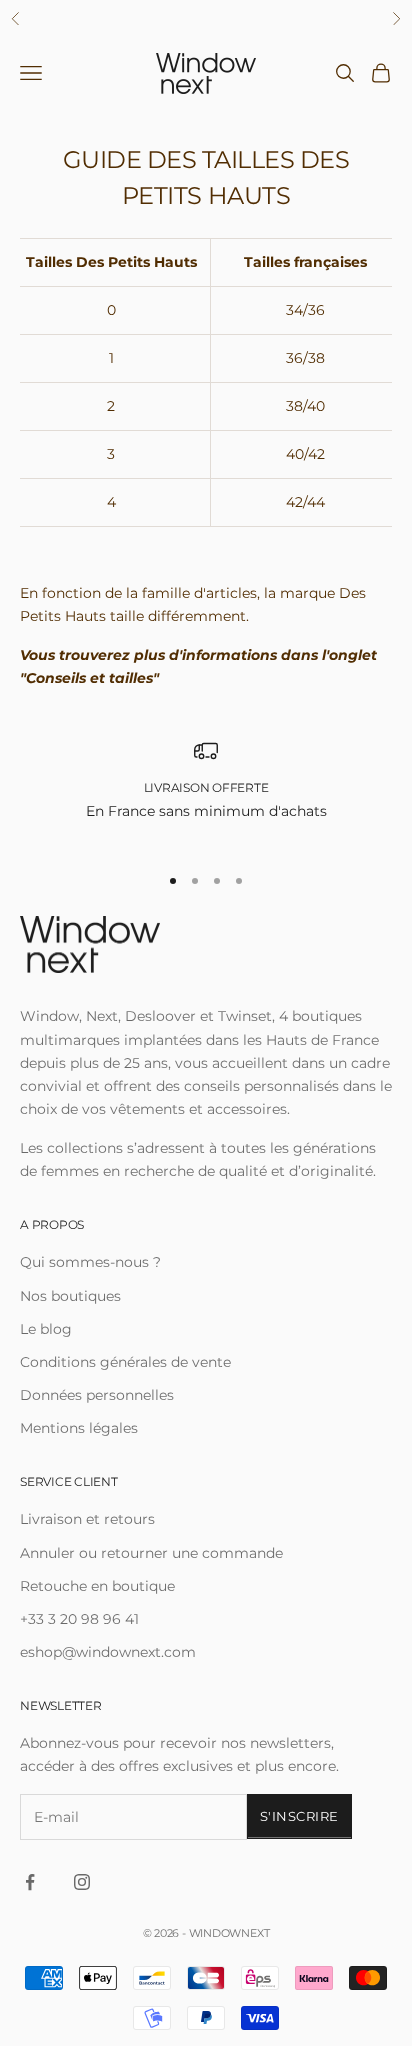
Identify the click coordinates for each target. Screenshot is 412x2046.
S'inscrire (299, 1816)
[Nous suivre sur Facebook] (30, 1882)
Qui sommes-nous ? (90, 1262)
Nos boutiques (70, 1296)
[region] (206, 792)
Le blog (46, 1329)
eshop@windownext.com (108, 1652)
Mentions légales (79, 1428)
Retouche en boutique (97, 1586)
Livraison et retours (87, 1519)
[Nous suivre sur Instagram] (82, 1882)
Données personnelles (97, 1395)
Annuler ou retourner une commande (151, 1553)
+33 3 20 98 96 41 (79, 1619)
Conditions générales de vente (125, 1362)
